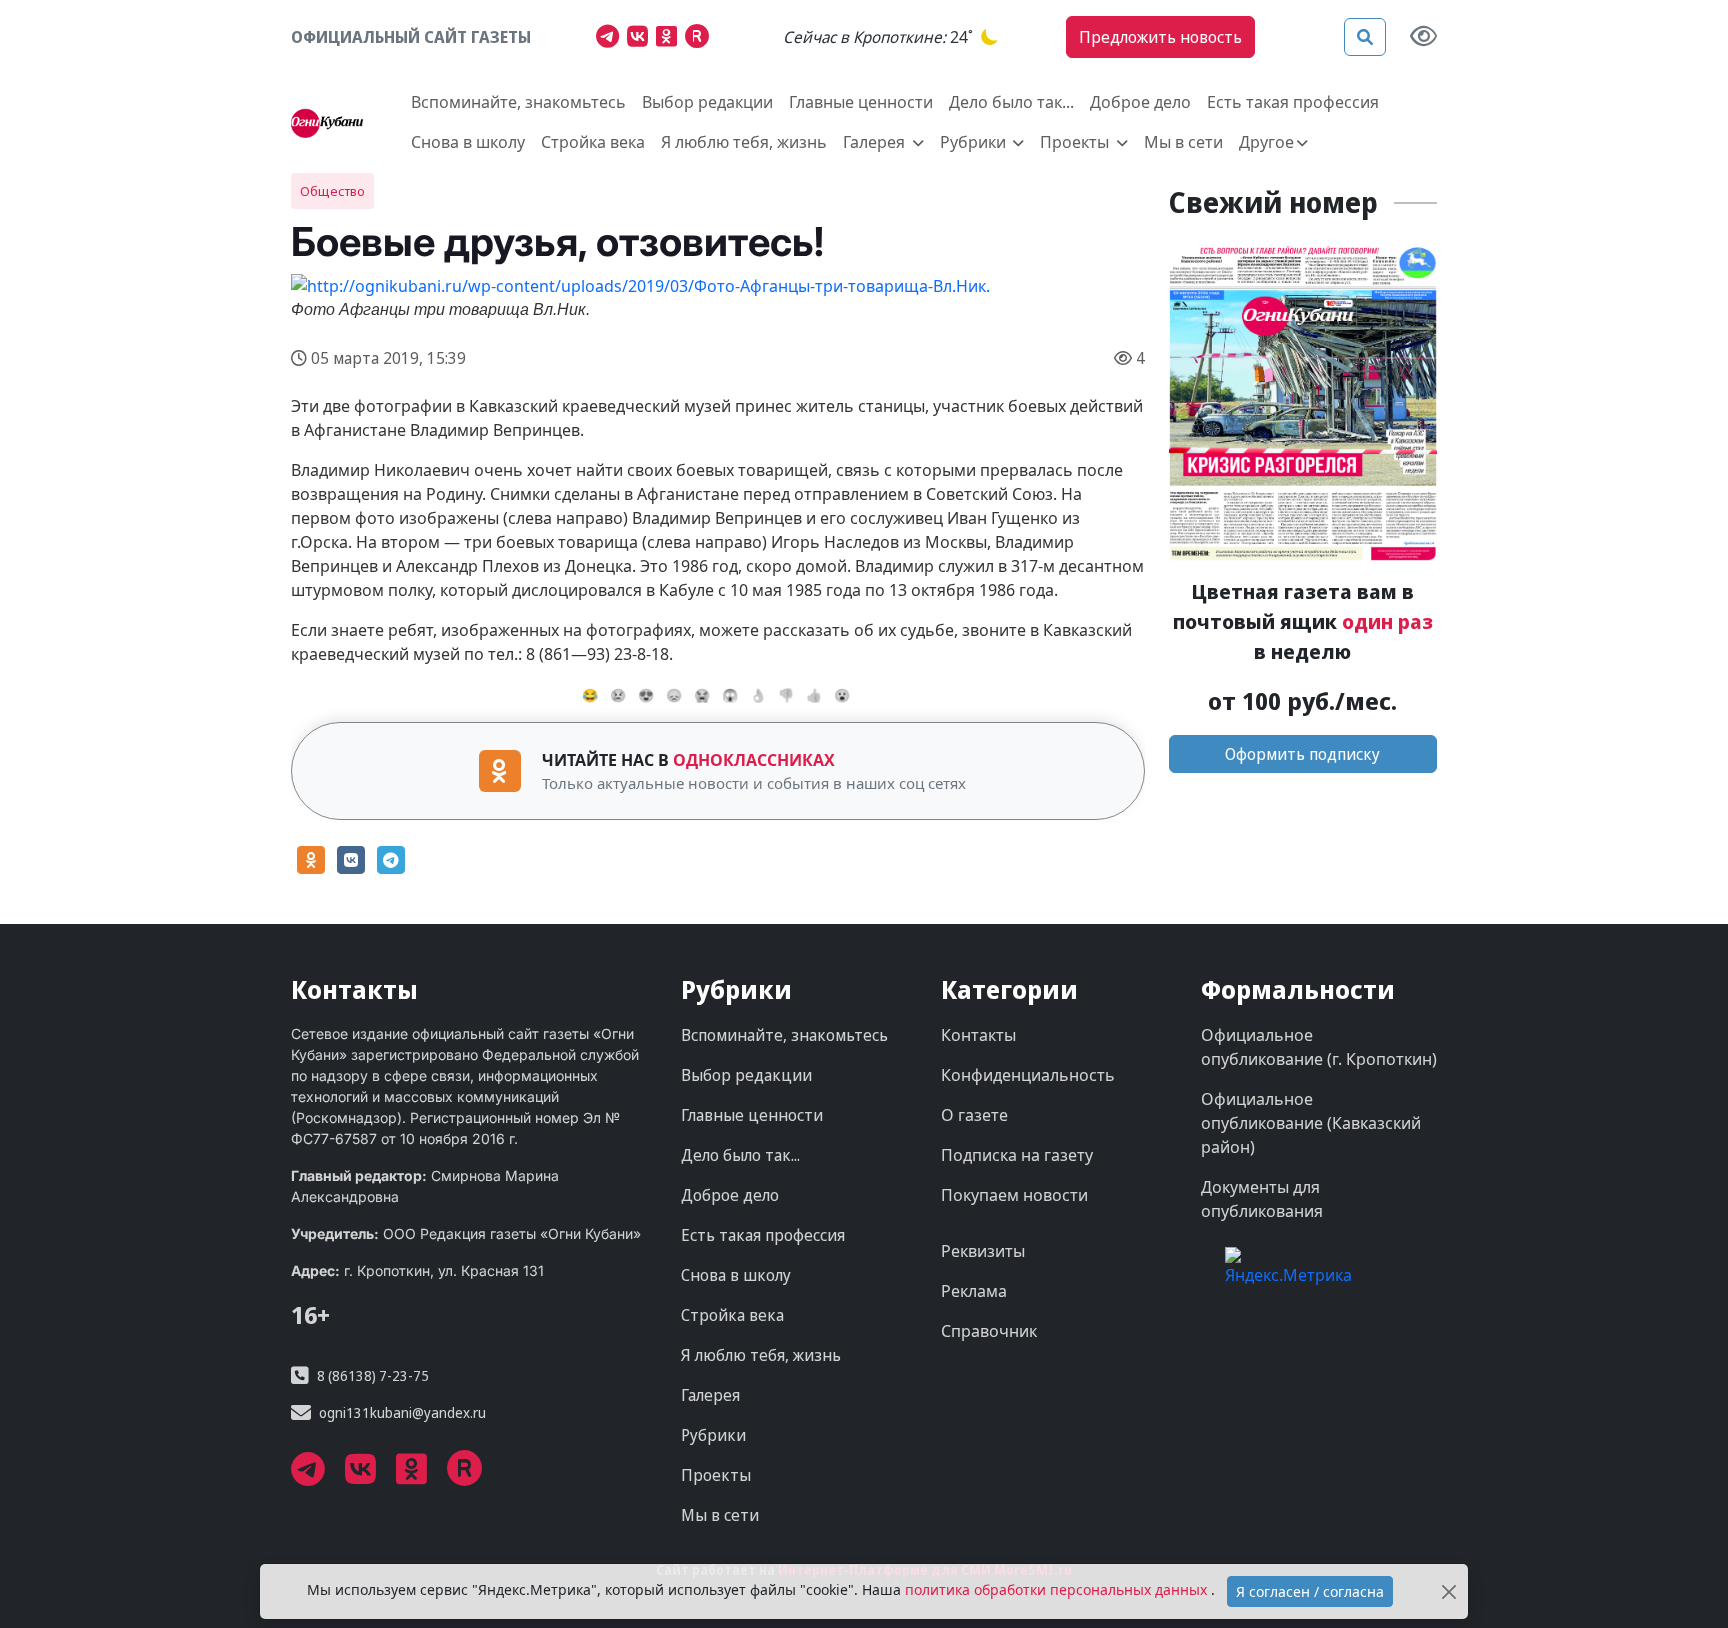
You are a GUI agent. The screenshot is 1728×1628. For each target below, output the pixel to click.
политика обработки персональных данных (1058, 1589)
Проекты (716, 1475)
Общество (332, 191)
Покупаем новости (1014, 1195)
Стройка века (593, 142)
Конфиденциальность (1028, 1075)
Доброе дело (1140, 102)
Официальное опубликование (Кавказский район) (1311, 1123)
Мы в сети (1183, 142)
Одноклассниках (754, 760)
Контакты (978, 1035)
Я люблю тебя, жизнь (744, 142)
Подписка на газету (1017, 1155)
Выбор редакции (707, 102)
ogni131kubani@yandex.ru (402, 1412)
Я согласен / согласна (1310, 1591)
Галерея (710, 1395)
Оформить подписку (1302, 754)
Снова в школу (468, 142)
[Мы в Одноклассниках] (670, 39)
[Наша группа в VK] (641, 39)
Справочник (989, 1331)
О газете (974, 1115)
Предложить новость (1160, 37)
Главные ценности (861, 102)
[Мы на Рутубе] (701, 39)
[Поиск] (1365, 37)
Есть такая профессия (1293, 102)
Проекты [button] (1076, 142)
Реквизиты (983, 1251)
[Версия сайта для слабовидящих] (1423, 37)
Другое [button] (1266, 142)
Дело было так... (1011, 102)
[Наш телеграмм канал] (611, 39)
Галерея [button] (876, 142)
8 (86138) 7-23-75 (373, 1375)
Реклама (974, 1291)
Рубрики (713, 1435)
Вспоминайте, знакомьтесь (518, 102)
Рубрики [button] (975, 142)
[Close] (1449, 1591)
